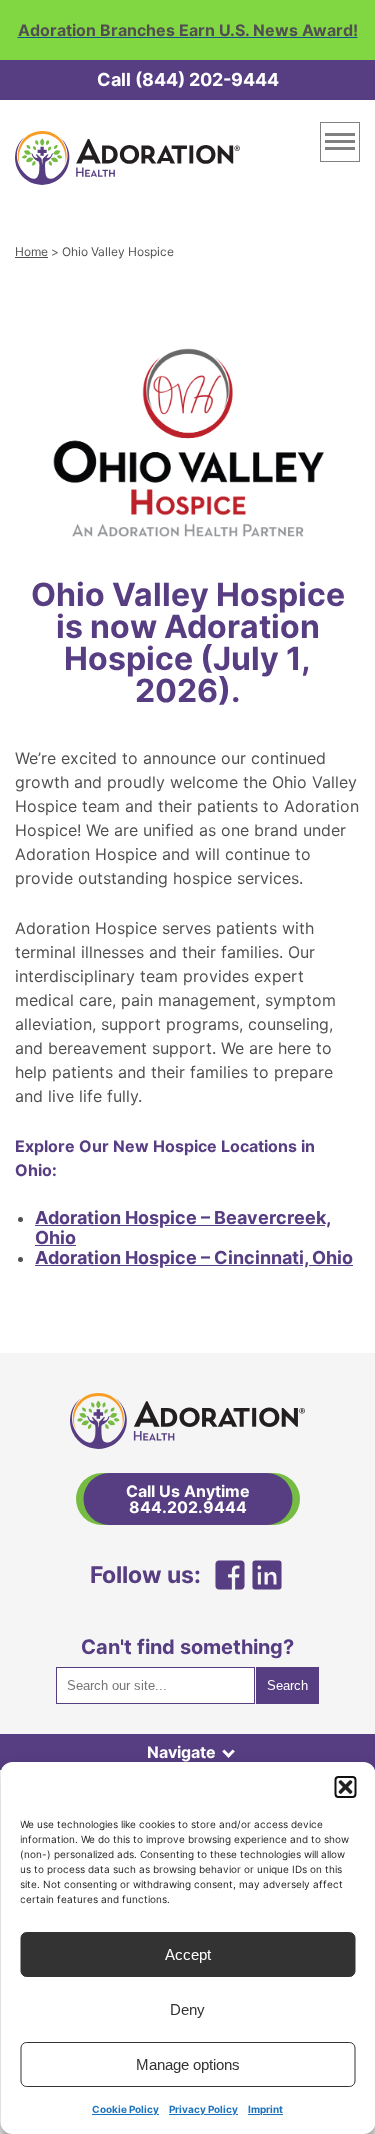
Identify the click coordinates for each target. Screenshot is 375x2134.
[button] (345, 1787)
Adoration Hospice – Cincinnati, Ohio (194, 1257)
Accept (188, 1954)
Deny (187, 2009)
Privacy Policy (203, 2109)
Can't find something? (187, 1647)
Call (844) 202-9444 (188, 79)
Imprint (265, 2109)
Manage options (188, 2064)
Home (31, 251)
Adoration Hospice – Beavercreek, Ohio (183, 1227)
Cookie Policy (125, 2109)
